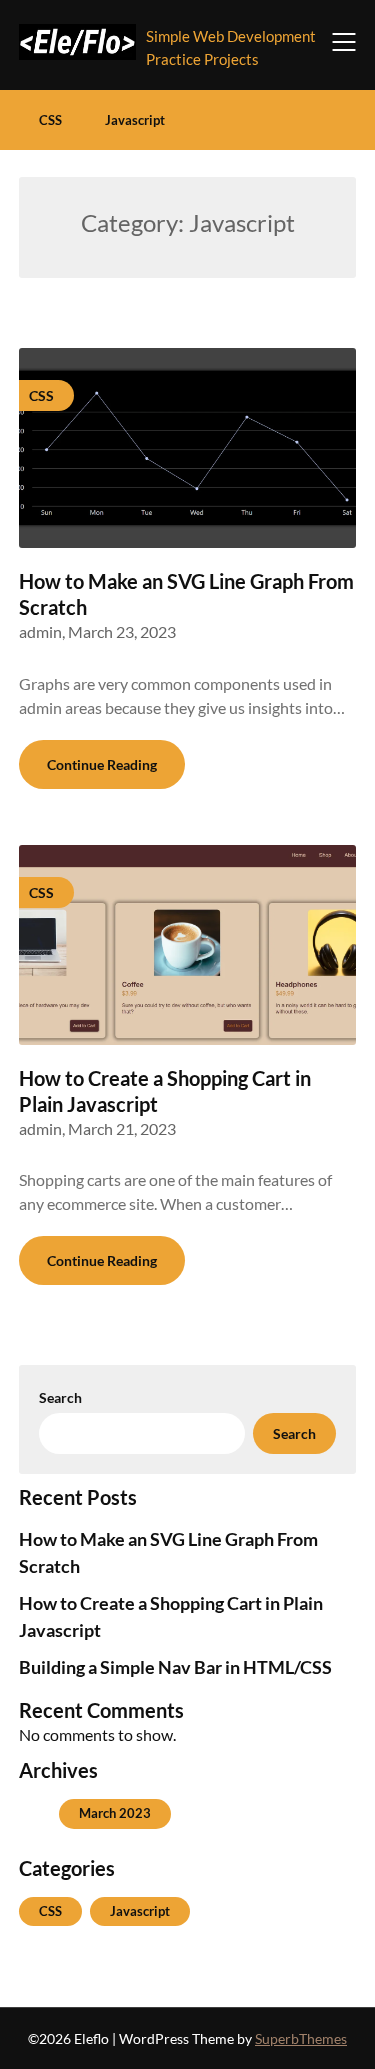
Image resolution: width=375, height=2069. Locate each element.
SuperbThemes (301, 2038)
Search (60, 1397)
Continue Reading (102, 764)
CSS (50, 120)
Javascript (135, 120)
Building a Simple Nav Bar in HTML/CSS (175, 1667)
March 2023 (115, 1813)
